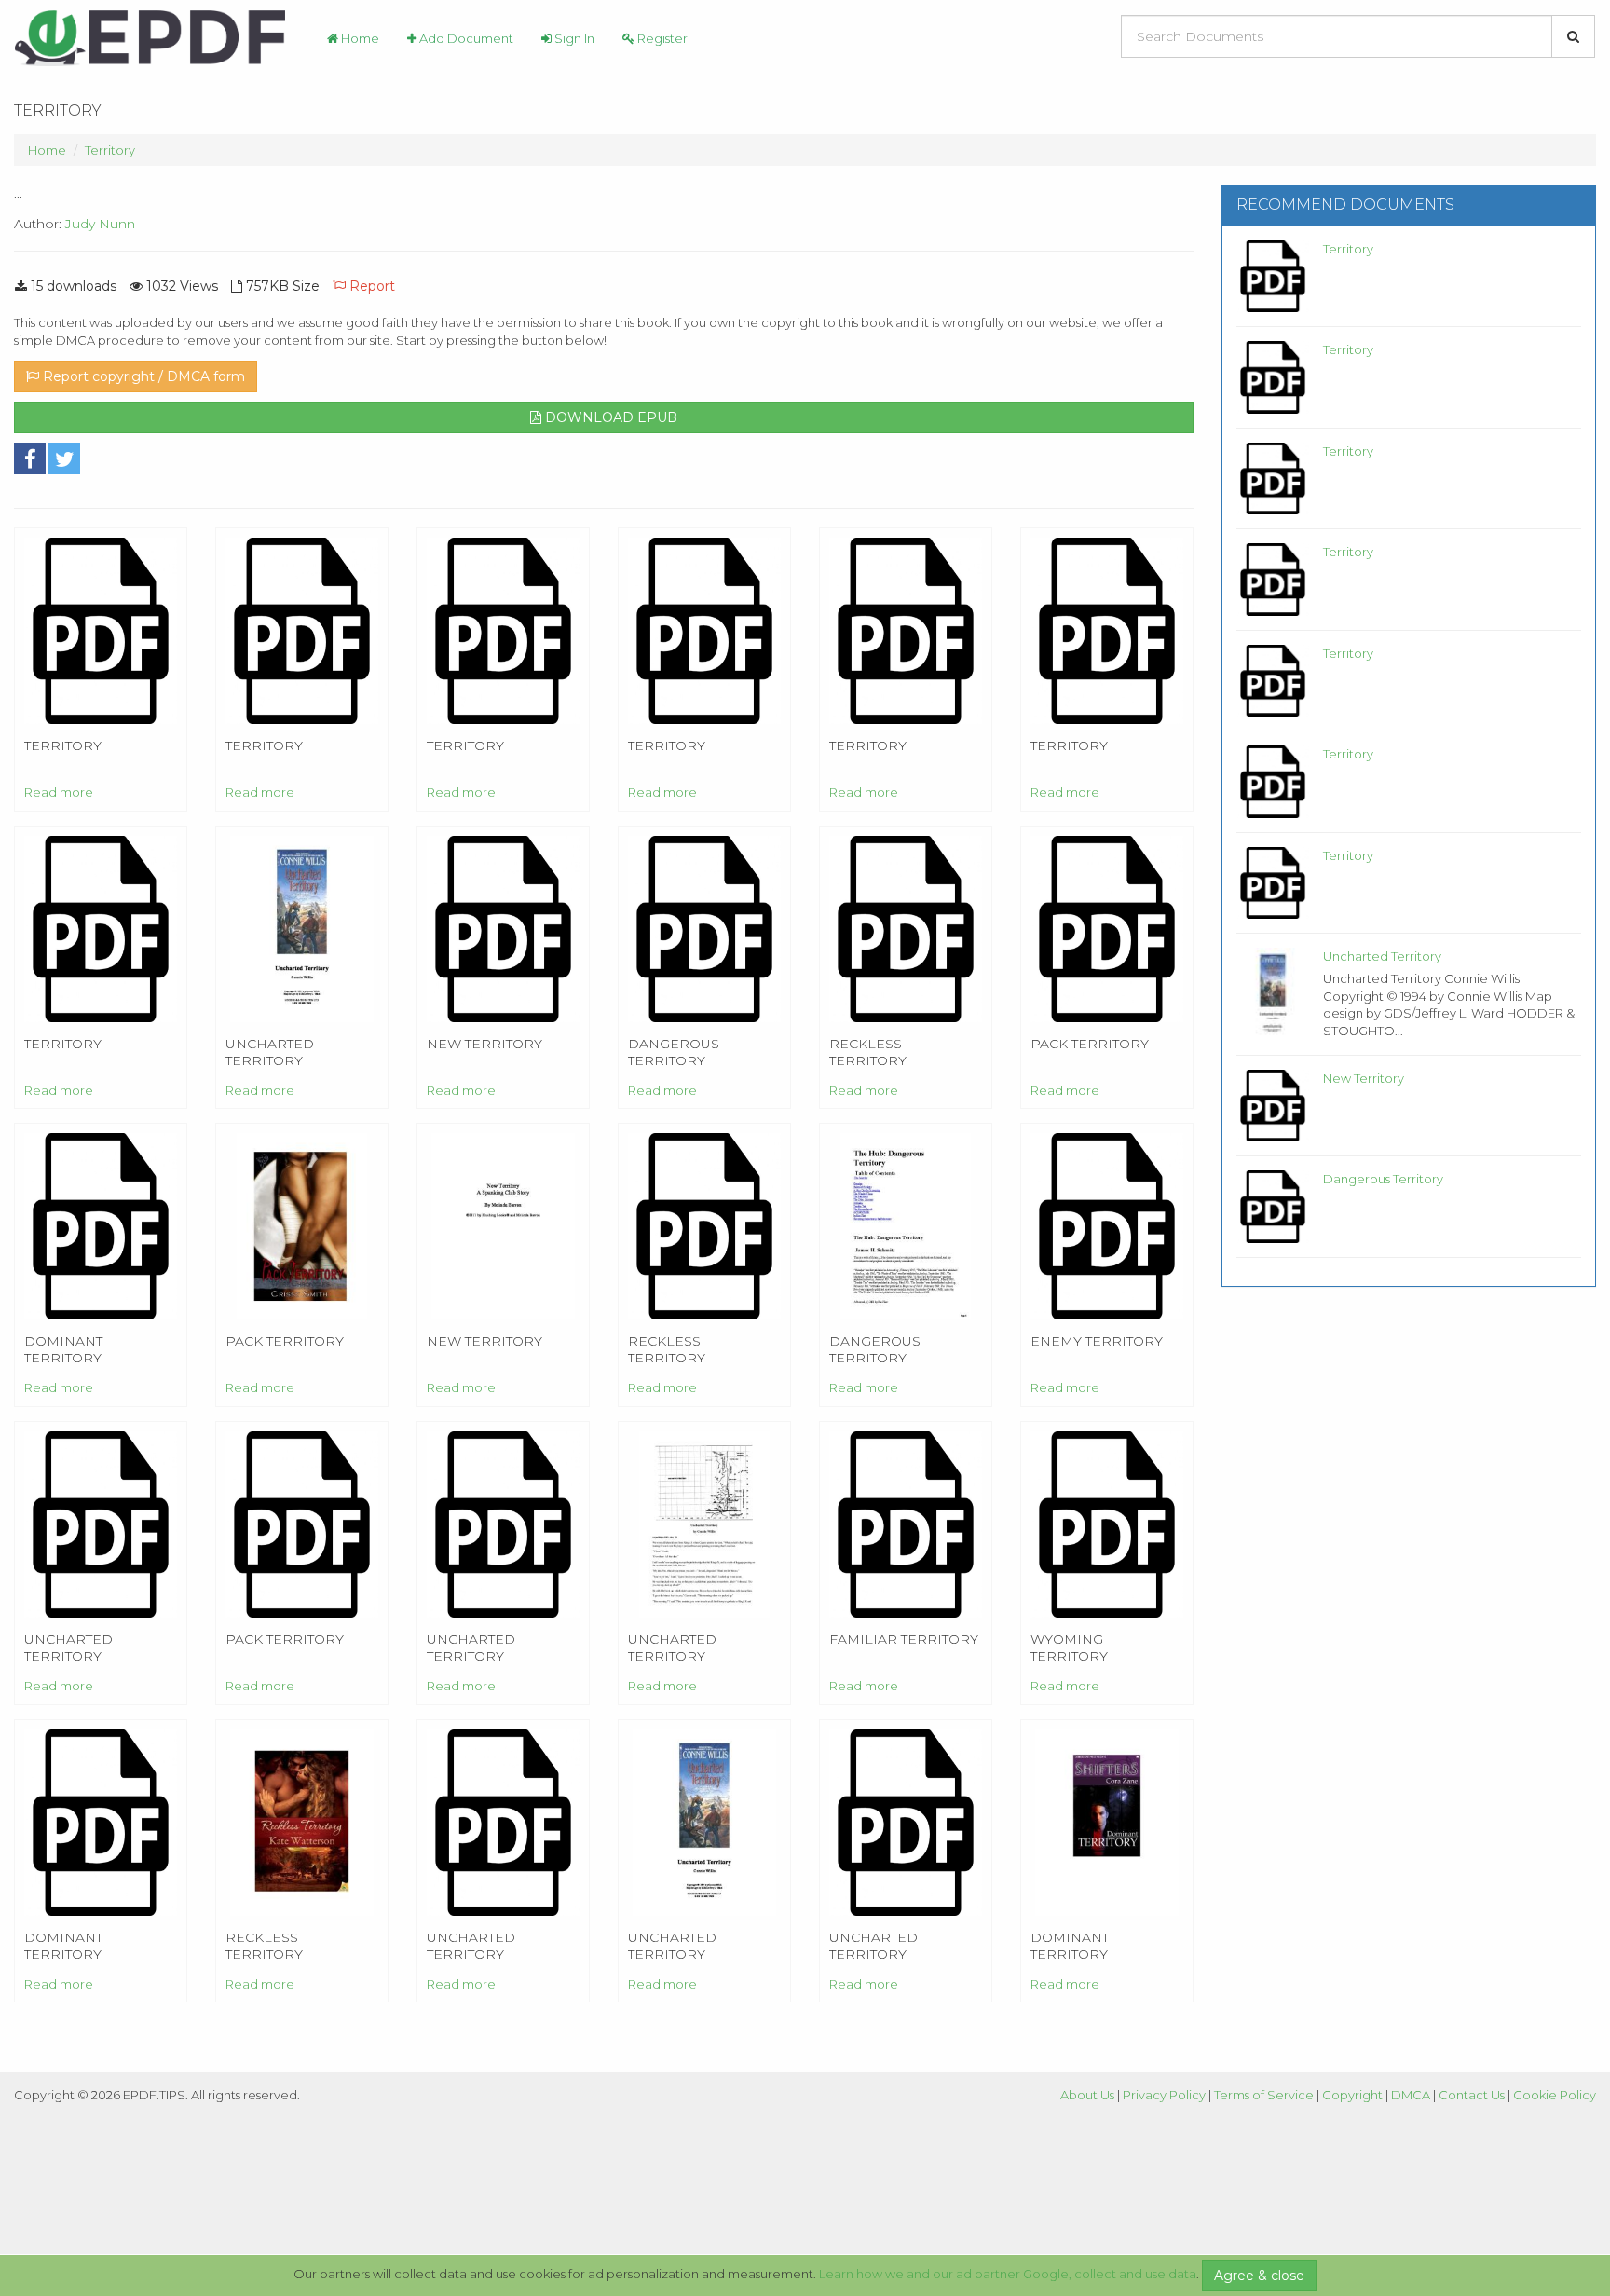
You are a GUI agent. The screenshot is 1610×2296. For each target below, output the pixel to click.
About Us (1087, 2095)
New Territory (1364, 1078)
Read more (59, 792)
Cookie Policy (1555, 2095)
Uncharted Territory (1382, 956)
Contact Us (1472, 2095)
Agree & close (1259, 2275)
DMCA (1411, 2095)
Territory (110, 150)
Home (359, 38)
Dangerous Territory (1383, 1179)
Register (661, 38)
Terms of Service (1264, 2095)
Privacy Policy (1164, 2095)
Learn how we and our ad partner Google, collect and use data (1008, 2274)
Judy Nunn (100, 224)
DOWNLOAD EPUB (609, 417)
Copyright (1352, 2095)
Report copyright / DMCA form (142, 376)
